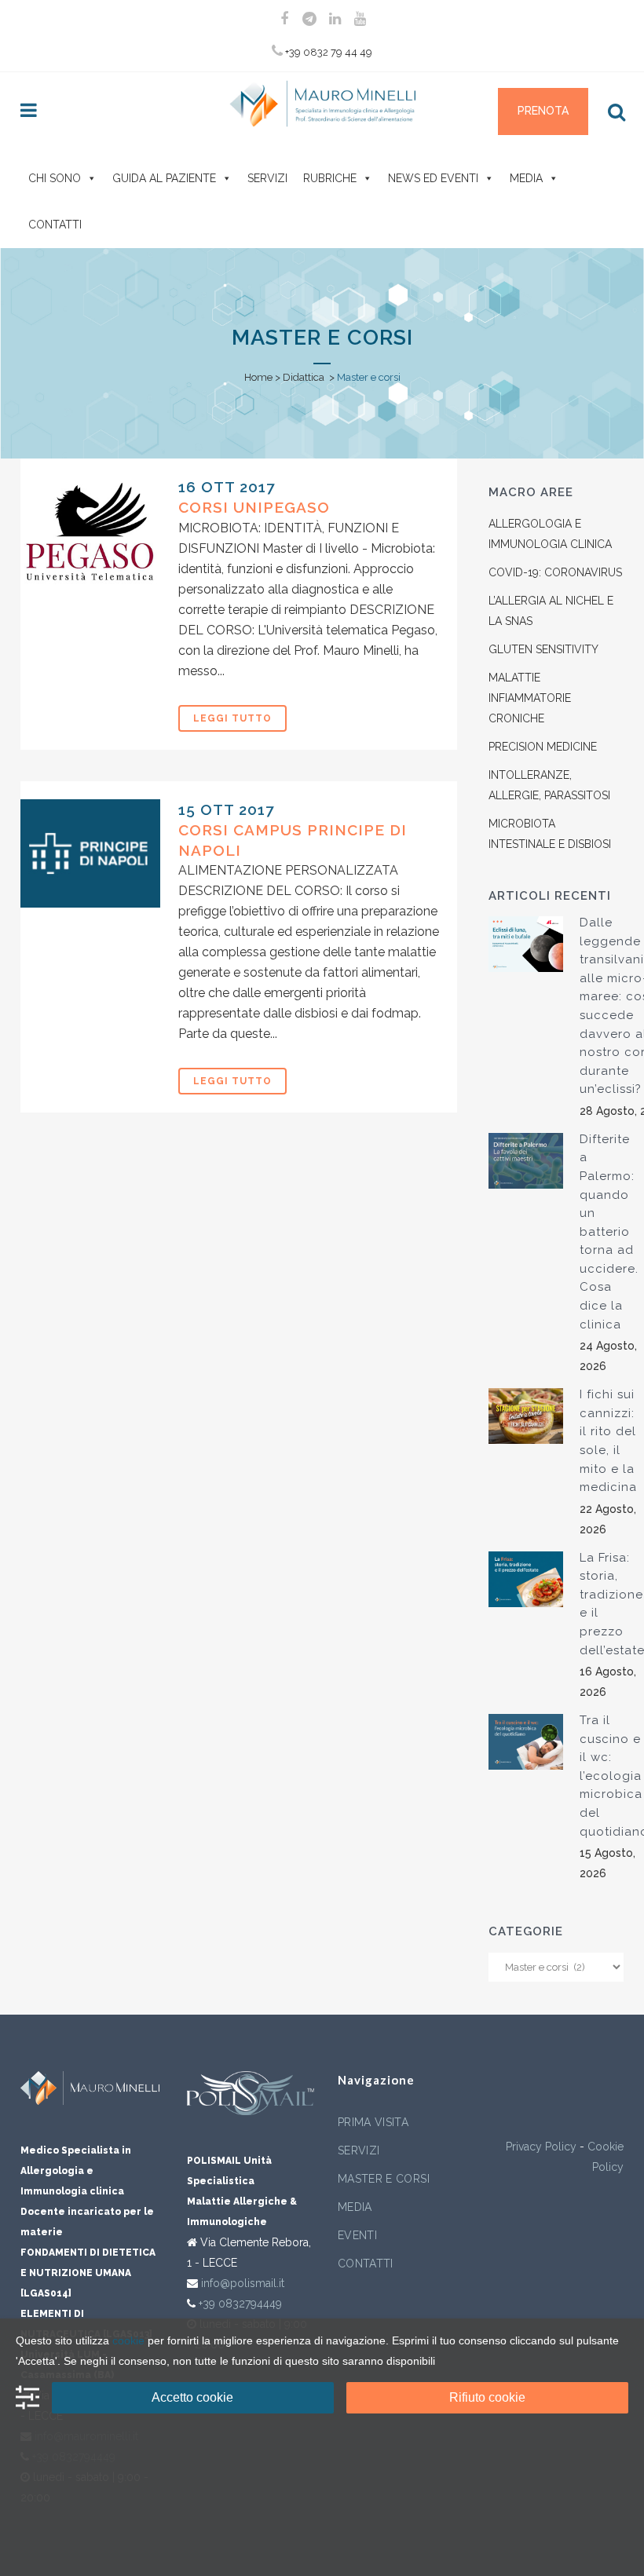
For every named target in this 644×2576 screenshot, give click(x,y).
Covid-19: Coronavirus (555, 572)
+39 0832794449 (240, 2304)
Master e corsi (384, 2179)
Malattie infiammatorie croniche (530, 698)
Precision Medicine (543, 747)
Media (526, 178)
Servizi (267, 178)
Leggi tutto (232, 718)
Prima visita (373, 2122)
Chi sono (55, 178)
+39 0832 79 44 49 (327, 52)
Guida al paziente (164, 178)
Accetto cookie (192, 2397)
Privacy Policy (541, 2147)
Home (258, 377)
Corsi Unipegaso (254, 507)
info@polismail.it (243, 2283)
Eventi (357, 2235)
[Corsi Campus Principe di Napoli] (90, 853)
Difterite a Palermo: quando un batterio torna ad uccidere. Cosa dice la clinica (609, 1232)
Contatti (55, 225)
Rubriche (330, 178)
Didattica (304, 377)
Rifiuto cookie (487, 2397)
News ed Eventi (433, 178)
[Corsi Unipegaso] (90, 531)
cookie (128, 2340)
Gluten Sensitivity (543, 649)
